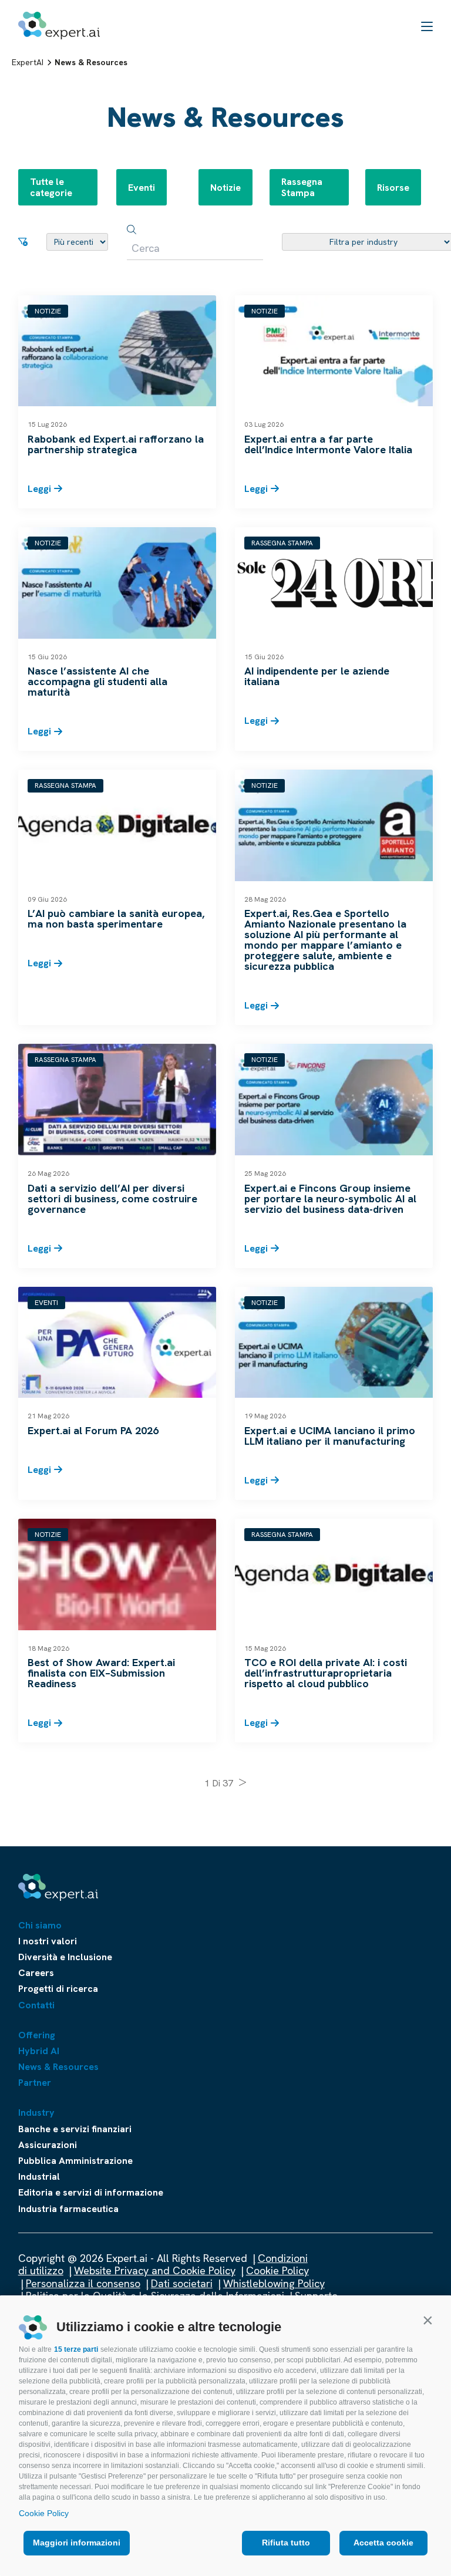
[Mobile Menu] (427, 26)
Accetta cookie (383, 2543)
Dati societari (182, 2283)
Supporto (316, 2296)
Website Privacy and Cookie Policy (155, 2270)
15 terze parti (76, 2349)
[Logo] (59, 26)
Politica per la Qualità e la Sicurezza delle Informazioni (155, 2296)
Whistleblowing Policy (274, 2283)
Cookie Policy (44, 2513)
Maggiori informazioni (77, 2543)
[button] (428, 2320)
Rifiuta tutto (286, 2543)
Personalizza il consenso (83, 2283)
